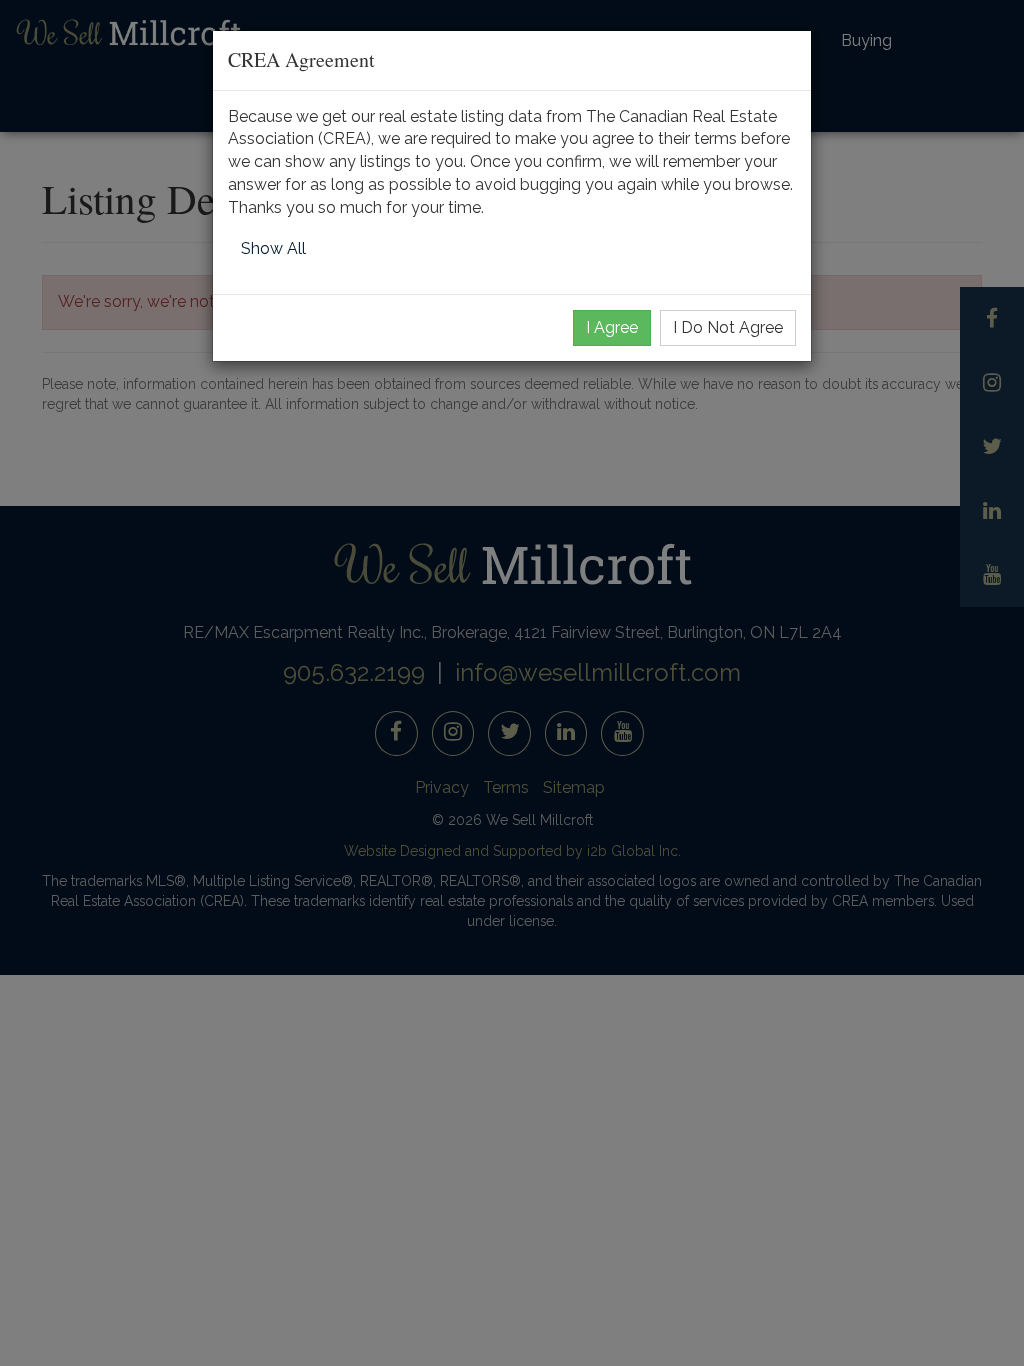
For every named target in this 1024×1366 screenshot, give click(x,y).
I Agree (612, 327)
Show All (273, 248)
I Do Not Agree (728, 327)
